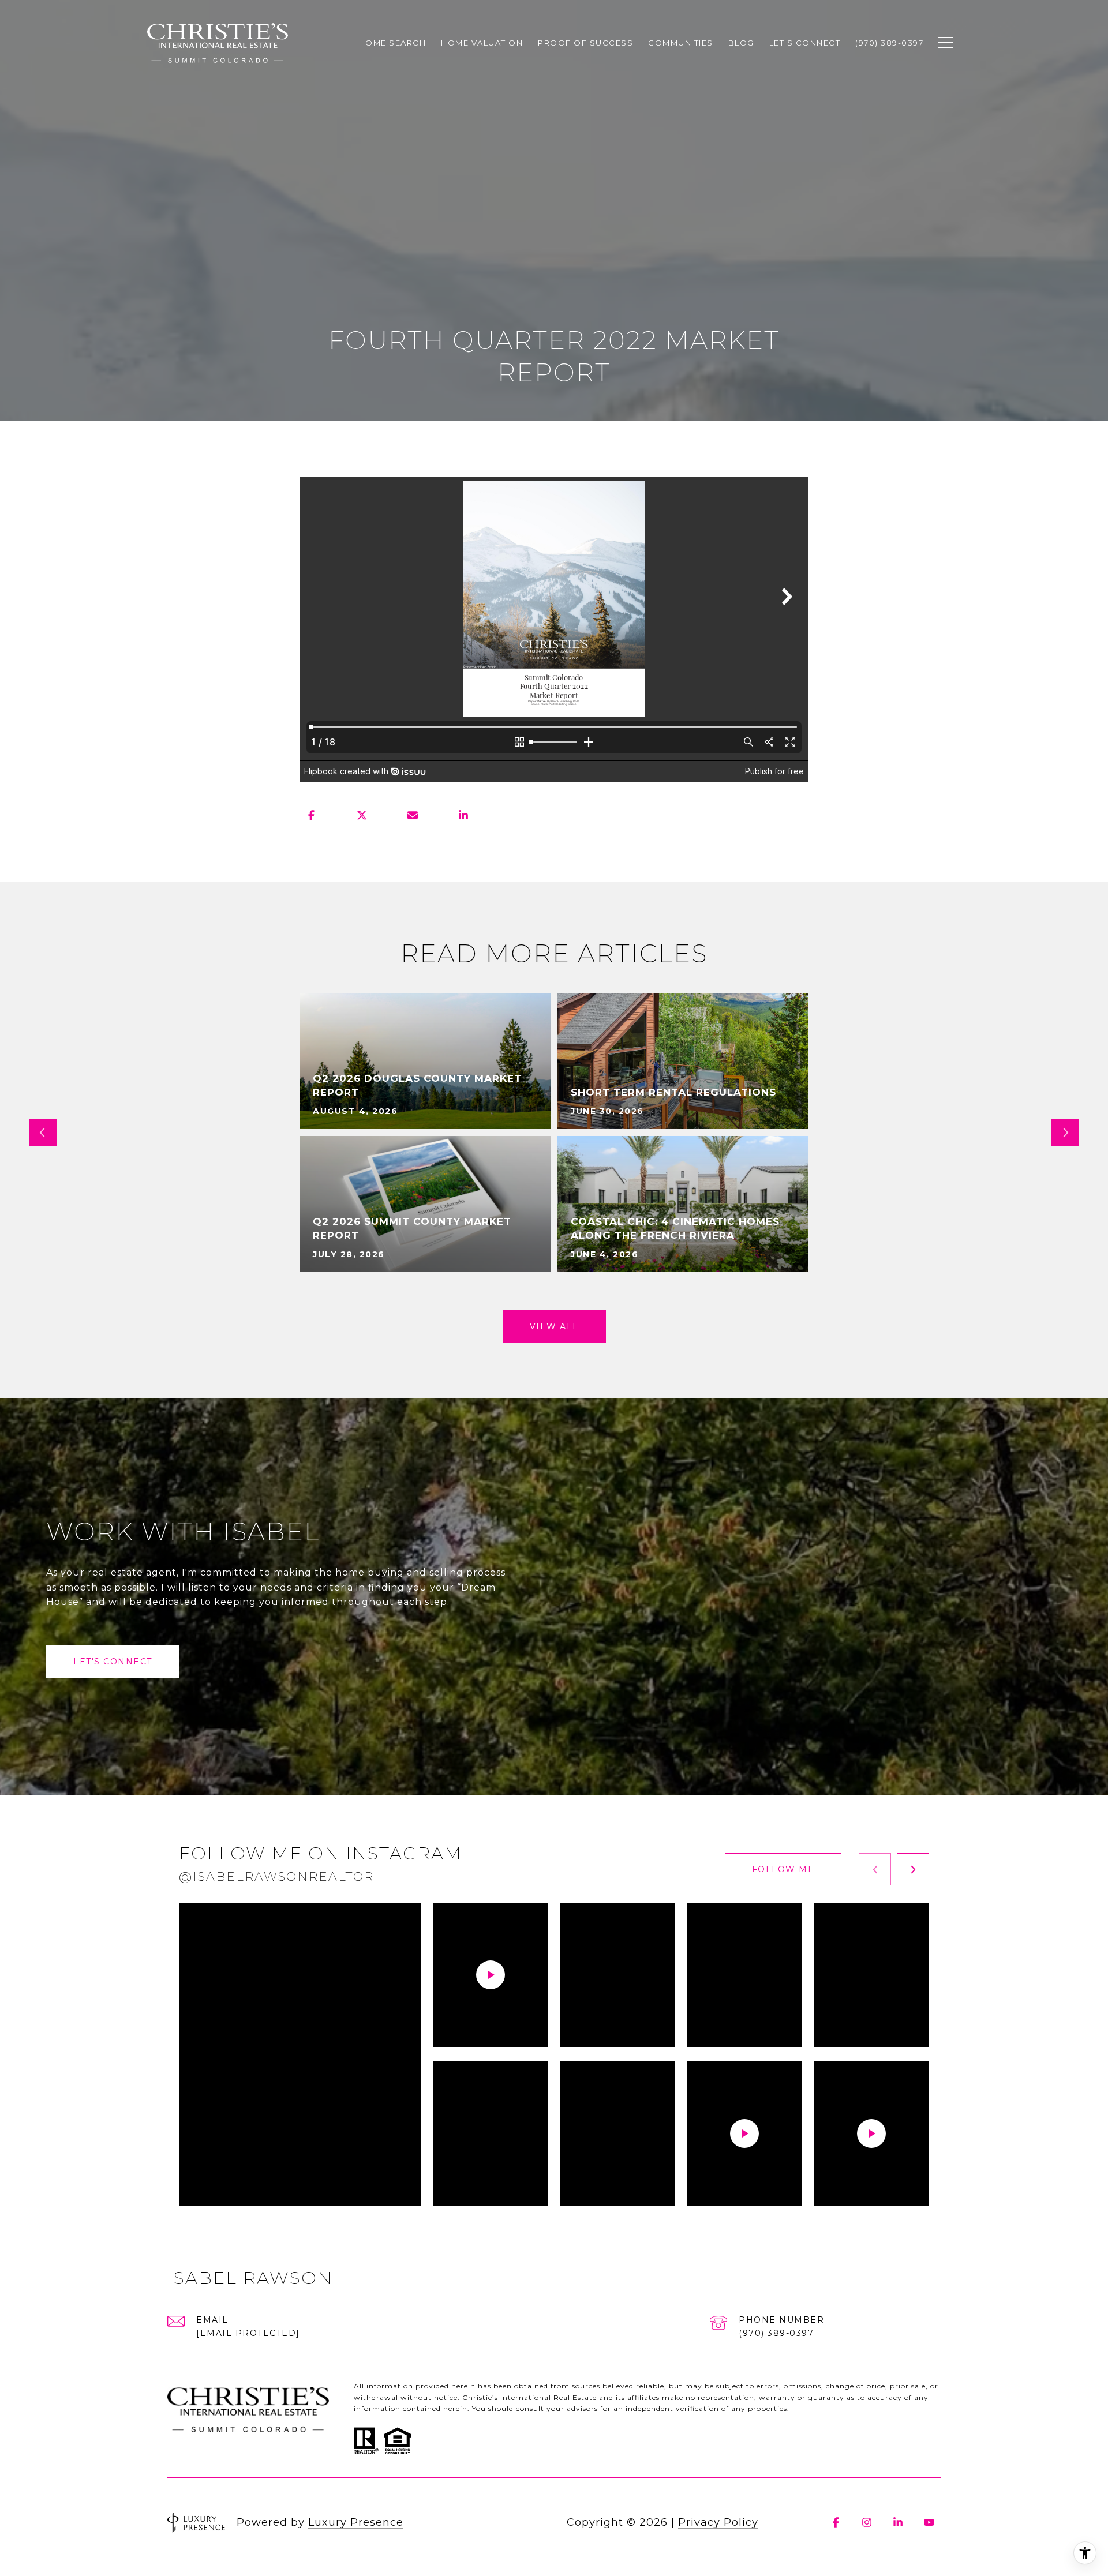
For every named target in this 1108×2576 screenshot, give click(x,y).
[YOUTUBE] (929, 2522)
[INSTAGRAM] (867, 2522)
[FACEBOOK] (836, 2522)
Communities (681, 43)
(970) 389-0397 (776, 2333)
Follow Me (783, 1869)
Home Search (393, 43)
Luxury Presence (356, 2522)
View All (554, 1326)
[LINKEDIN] (898, 2522)
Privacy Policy (718, 2522)
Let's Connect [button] (113, 1662)
